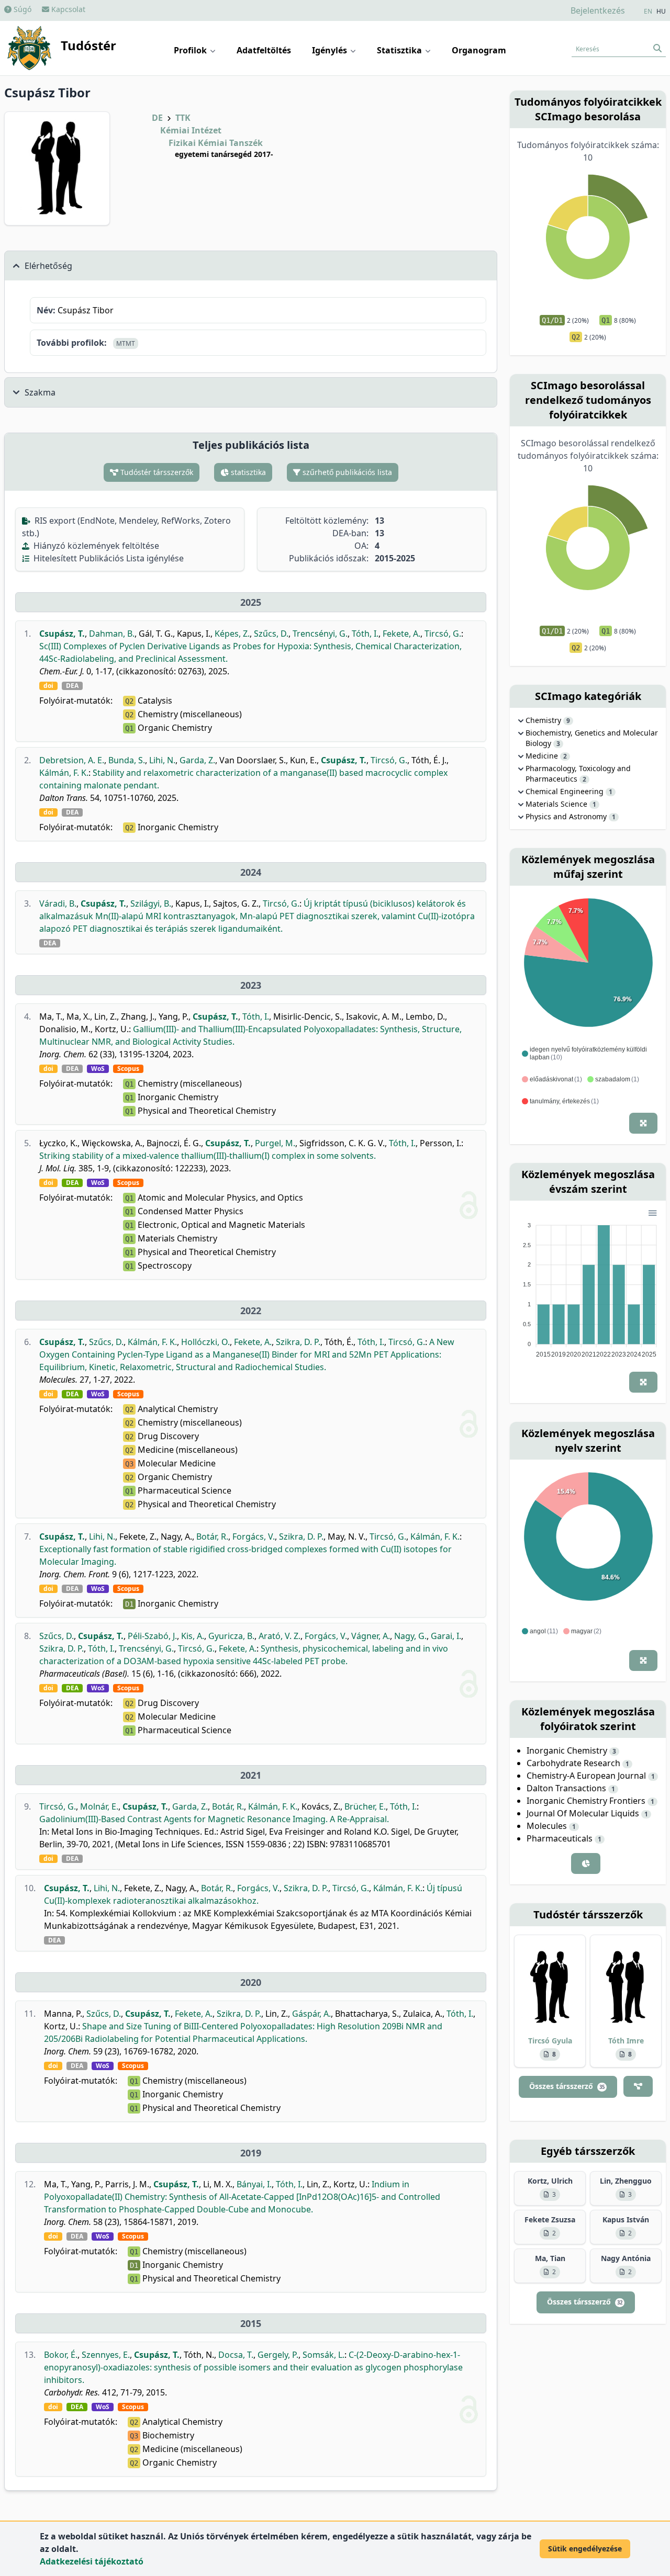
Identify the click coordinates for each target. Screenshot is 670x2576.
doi (48, 686)
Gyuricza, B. (231, 1636)
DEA (72, 686)
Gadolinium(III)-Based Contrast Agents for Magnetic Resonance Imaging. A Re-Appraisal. (214, 1819)
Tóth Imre (626, 2041)
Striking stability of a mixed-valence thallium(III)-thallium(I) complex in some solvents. (208, 1156)
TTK (183, 118)
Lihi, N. (162, 760)
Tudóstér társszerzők (156, 472)
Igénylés (331, 50)
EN (648, 12)
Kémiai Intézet (191, 130)
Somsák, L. (323, 2355)
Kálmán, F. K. (64, 773)
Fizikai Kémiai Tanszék (216, 143)
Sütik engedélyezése (585, 2549)
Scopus (128, 1069)
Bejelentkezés (598, 10)
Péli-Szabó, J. (152, 1636)
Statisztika (400, 50)
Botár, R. (212, 1536)
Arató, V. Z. (280, 1636)
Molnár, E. (99, 1806)
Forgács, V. (254, 1536)
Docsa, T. (236, 2355)
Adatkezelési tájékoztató (92, 2561)
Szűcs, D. (271, 634)
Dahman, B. (112, 634)
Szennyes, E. (106, 2355)
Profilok (191, 50)
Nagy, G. (410, 1636)
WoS (98, 1069)
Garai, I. (446, 1636)
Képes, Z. (232, 634)
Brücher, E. (365, 1806)
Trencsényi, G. (320, 634)
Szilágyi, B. (151, 903)
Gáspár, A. (311, 2014)
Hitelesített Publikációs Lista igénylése (108, 558)
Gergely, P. (278, 2355)
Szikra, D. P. (298, 1342)
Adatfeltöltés (264, 50)
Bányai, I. (254, 2184)
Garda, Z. (197, 760)
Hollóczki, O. (205, 1342)
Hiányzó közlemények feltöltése (95, 546)
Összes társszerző (567, 2086)
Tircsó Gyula (550, 2041)
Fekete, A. (401, 634)
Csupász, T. (62, 634)
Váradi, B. (58, 903)
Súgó (21, 9)
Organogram (479, 50)
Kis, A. (193, 1636)
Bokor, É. (61, 2355)
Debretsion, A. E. (72, 760)
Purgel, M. (275, 1143)
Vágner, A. (371, 1636)
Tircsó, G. (443, 634)
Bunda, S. (127, 760)
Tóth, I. (365, 634)
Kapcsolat (67, 9)
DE (157, 118)
